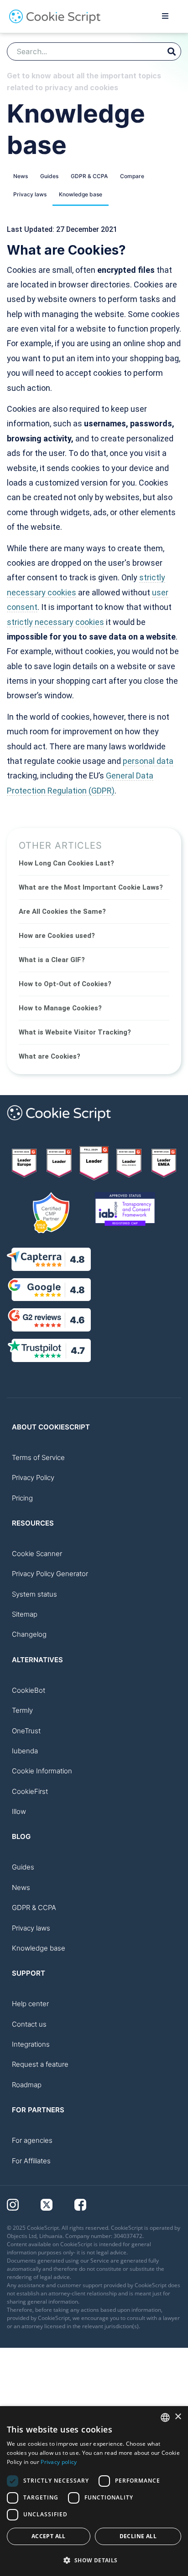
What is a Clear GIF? (52, 960)
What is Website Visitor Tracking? (75, 1032)
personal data (148, 761)
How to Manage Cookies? (60, 1008)
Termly (22, 1710)
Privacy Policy (33, 1477)
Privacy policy (59, 2462)
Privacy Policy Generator (50, 1574)
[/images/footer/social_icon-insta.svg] (24, 2204)
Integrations (31, 2044)
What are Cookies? (50, 1056)
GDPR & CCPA (89, 176)
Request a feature (40, 2064)
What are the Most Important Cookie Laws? (91, 887)
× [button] (178, 2417)
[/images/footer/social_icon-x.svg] (57, 2204)
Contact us (29, 2024)
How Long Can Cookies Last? (66, 863)
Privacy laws (30, 194)
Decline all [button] (138, 2536)
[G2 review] (24, 1163)
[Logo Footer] (59, 1126)
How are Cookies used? (57, 936)
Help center (30, 2004)
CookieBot (29, 1690)
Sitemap (25, 1614)
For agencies (32, 2140)
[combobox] (165, 2417)
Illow (19, 1811)
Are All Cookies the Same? (62, 912)
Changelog (29, 1634)
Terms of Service (38, 1457)
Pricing (22, 1498)
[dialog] (94, 2491)
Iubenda (25, 1751)
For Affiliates (31, 2161)
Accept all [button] (49, 2536)
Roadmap (27, 2085)
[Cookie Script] (55, 21)
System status (34, 1594)
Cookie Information (42, 1771)
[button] (94, 2560)
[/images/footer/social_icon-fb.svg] (90, 2204)
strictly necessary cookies (55, 622)
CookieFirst (30, 1791)
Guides (49, 176)
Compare (132, 176)
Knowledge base (81, 194)
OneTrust (26, 1731)
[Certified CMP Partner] (51, 1213)
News (21, 176)
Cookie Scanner (37, 1554)
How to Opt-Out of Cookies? (65, 984)
